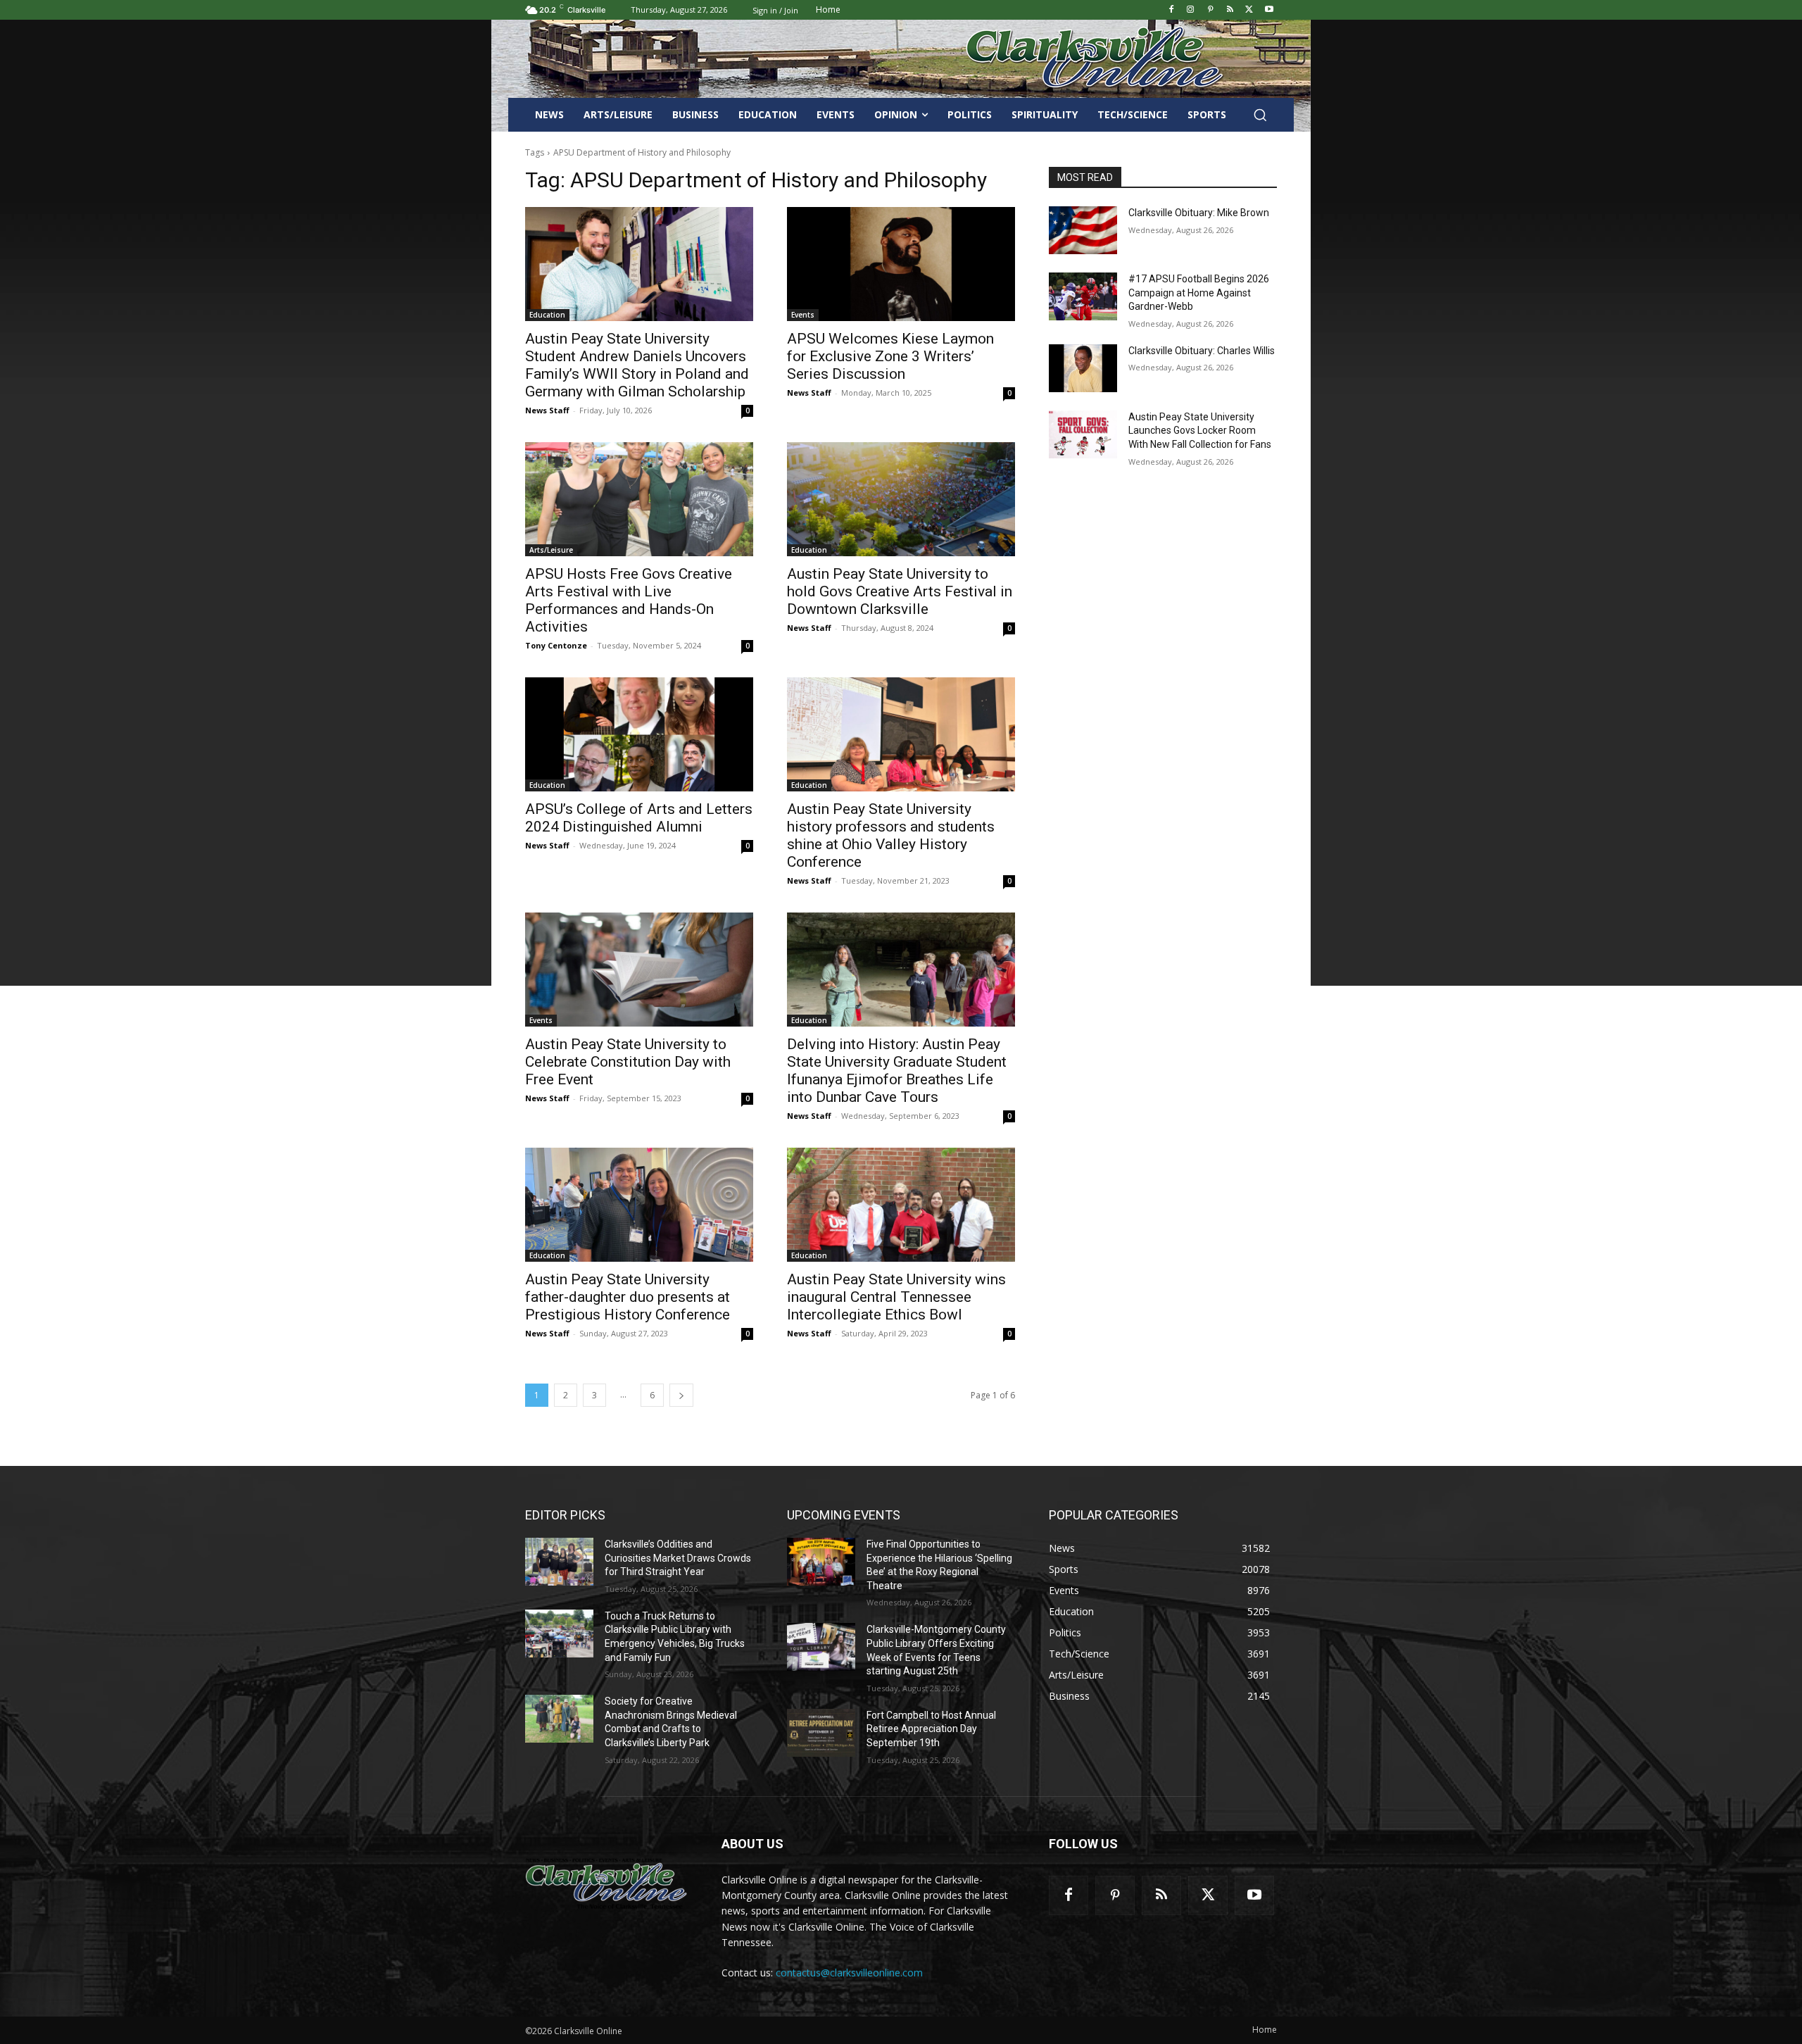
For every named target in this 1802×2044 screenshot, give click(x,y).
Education (547, 315)
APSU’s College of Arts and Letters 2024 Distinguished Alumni (639, 818)
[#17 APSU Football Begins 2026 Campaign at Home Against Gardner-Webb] (1083, 296)
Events (803, 315)
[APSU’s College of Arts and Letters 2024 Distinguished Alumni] (639, 734)
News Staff (547, 410)
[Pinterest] (1210, 10)
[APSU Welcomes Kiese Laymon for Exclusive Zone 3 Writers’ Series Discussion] (901, 264)
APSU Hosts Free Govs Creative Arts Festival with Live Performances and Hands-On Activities (629, 600)
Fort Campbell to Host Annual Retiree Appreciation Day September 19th (931, 1729)
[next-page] (681, 1395)
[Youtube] (1269, 10)
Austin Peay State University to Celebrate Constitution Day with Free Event (628, 1062)
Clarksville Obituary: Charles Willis (1202, 351)
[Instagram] (1191, 10)
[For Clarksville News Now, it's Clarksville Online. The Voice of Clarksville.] (606, 1883)
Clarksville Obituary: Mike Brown (1199, 213)
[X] (1249, 10)
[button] (1260, 115)
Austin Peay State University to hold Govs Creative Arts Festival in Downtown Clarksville (900, 591)
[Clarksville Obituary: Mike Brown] (1083, 230)
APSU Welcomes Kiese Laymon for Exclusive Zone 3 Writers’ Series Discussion (890, 356)
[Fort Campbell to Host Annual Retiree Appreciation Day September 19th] (821, 1733)
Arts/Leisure (551, 550)
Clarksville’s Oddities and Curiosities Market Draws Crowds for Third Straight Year (678, 1558)
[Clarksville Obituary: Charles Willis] (1083, 368)
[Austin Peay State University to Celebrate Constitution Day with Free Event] (639, 970)
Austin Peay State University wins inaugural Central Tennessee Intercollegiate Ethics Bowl (896, 1297)
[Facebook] (1171, 10)
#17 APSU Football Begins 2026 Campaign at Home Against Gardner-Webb (1199, 293)
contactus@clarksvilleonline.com (849, 1973)
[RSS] (1230, 10)
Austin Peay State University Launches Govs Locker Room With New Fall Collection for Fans (1200, 431)
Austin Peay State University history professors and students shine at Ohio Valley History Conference (891, 835)
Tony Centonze (556, 645)
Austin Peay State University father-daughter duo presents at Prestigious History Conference (628, 1297)
